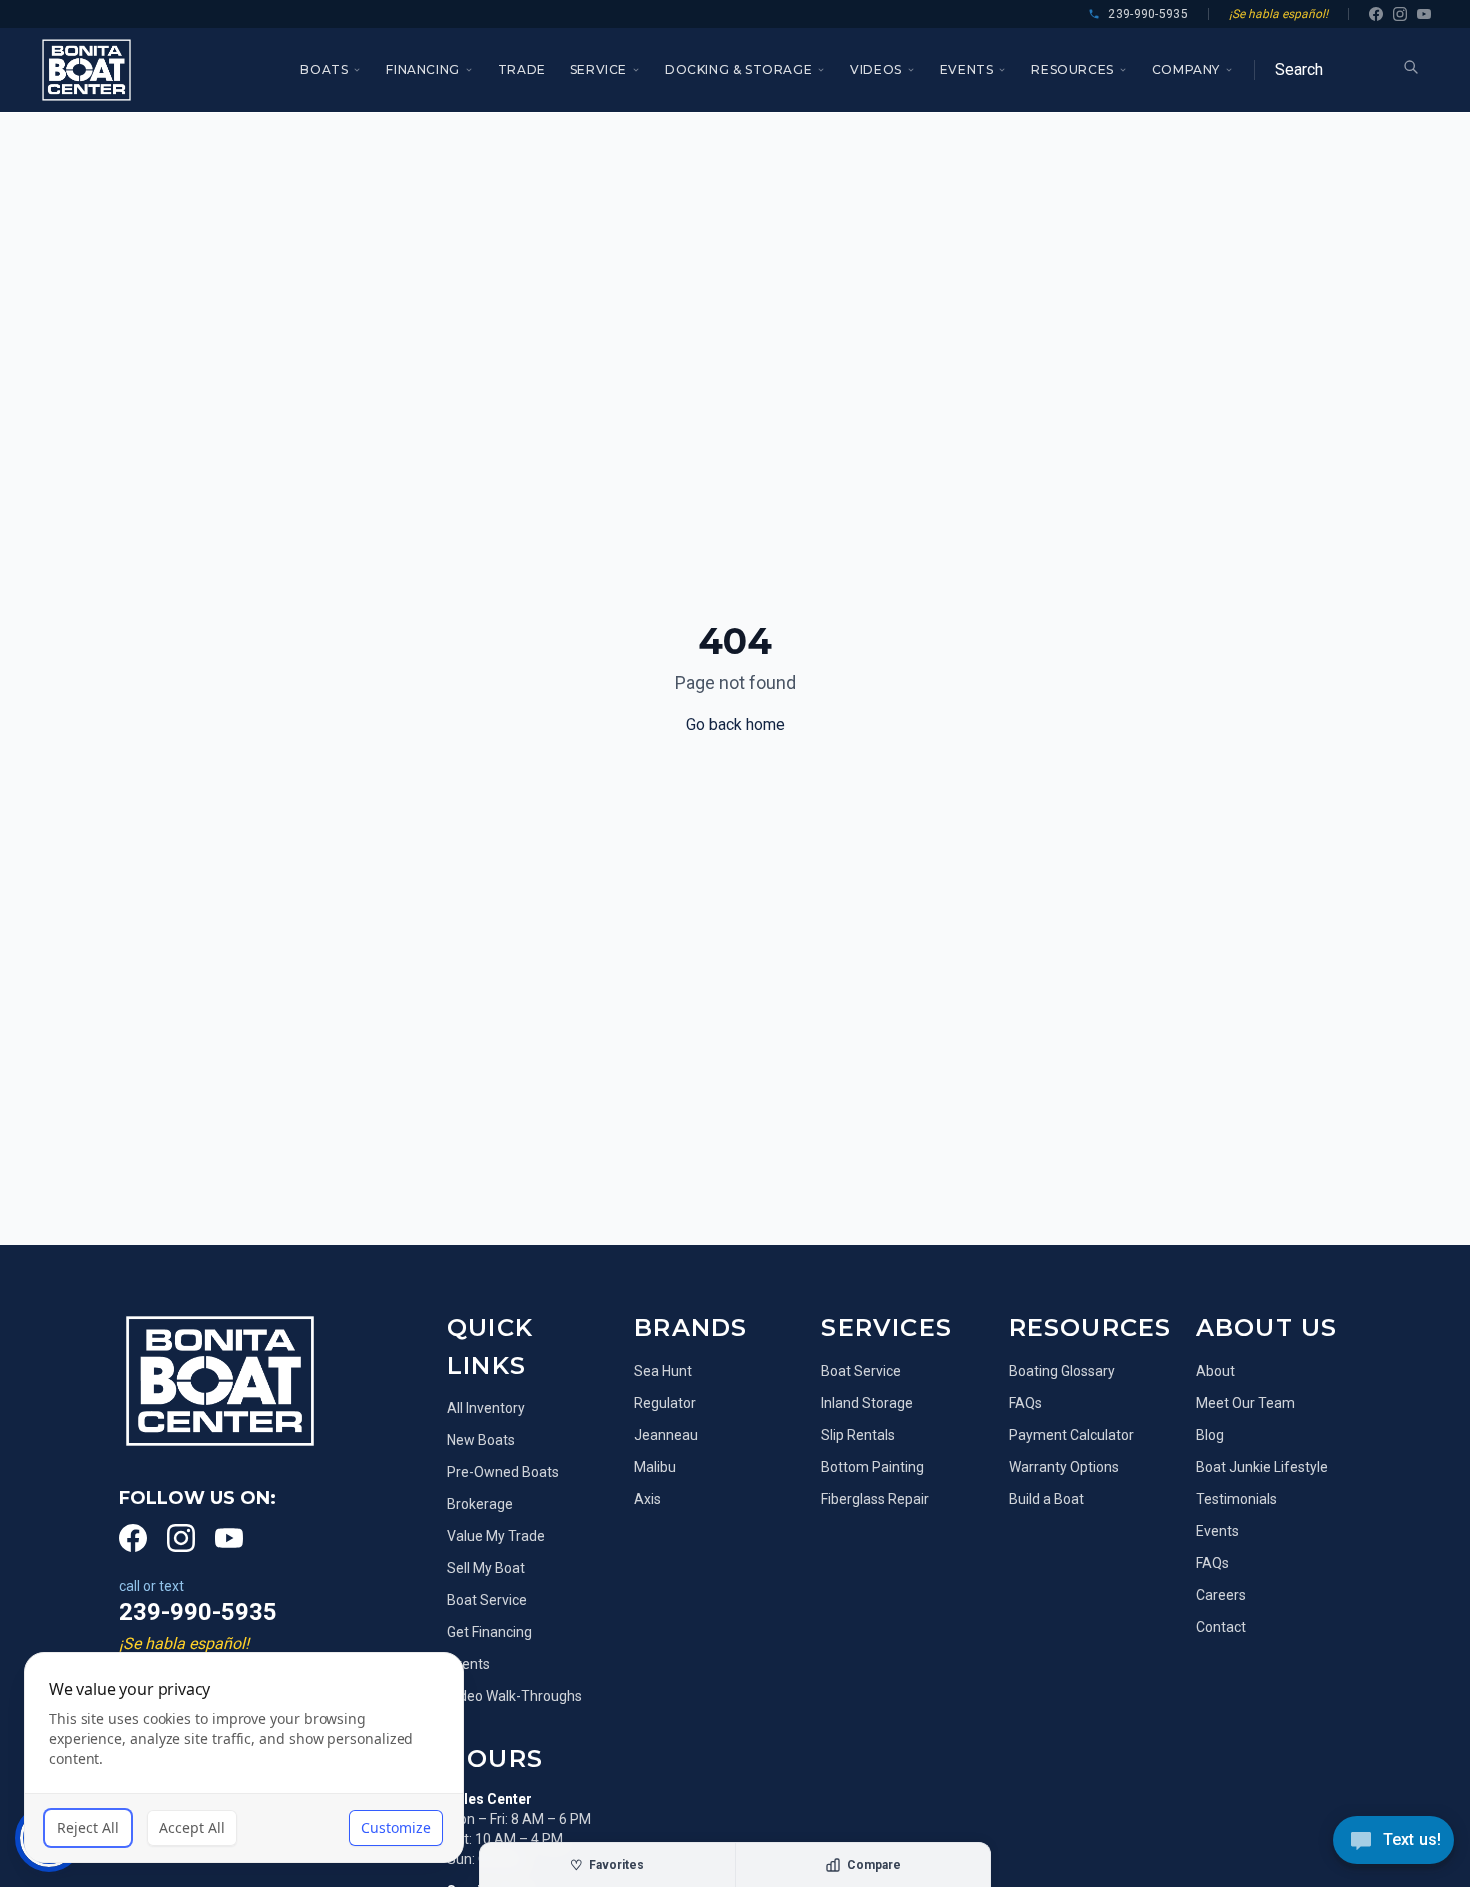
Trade (522, 69)
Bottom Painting (872, 1467)
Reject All (88, 1827)
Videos (876, 69)
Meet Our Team (1245, 1403)
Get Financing (489, 1632)
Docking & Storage (738, 69)
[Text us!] (1393, 1842)
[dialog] (244, 1757)
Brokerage (480, 1504)
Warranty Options (1064, 1467)
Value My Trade (496, 1536)
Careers (1221, 1595)
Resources (1072, 69)
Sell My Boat (486, 1568)
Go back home (735, 724)
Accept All (192, 1827)
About (1215, 1371)
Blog (1210, 1435)
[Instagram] (1400, 14)
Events (967, 69)
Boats (324, 69)
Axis (647, 1499)
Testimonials (1236, 1499)
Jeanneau (666, 1435)
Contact (1221, 1627)
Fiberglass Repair (875, 1499)
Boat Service (487, 1600)
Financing (422, 69)
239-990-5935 (198, 1612)
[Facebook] (1376, 14)
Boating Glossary (1062, 1371)
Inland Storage (867, 1403)
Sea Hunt (663, 1371)
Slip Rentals (858, 1435)
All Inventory (486, 1408)
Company (1186, 69)
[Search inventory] (1411, 67)
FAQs (1025, 1403)
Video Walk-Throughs (514, 1696)
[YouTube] (1424, 14)
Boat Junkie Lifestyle (1262, 1467)
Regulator (665, 1403)
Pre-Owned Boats (503, 1472)
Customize (396, 1827)
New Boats (481, 1440)
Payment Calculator (1071, 1435)
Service (598, 69)
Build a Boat (1046, 1499)
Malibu (655, 1467)
